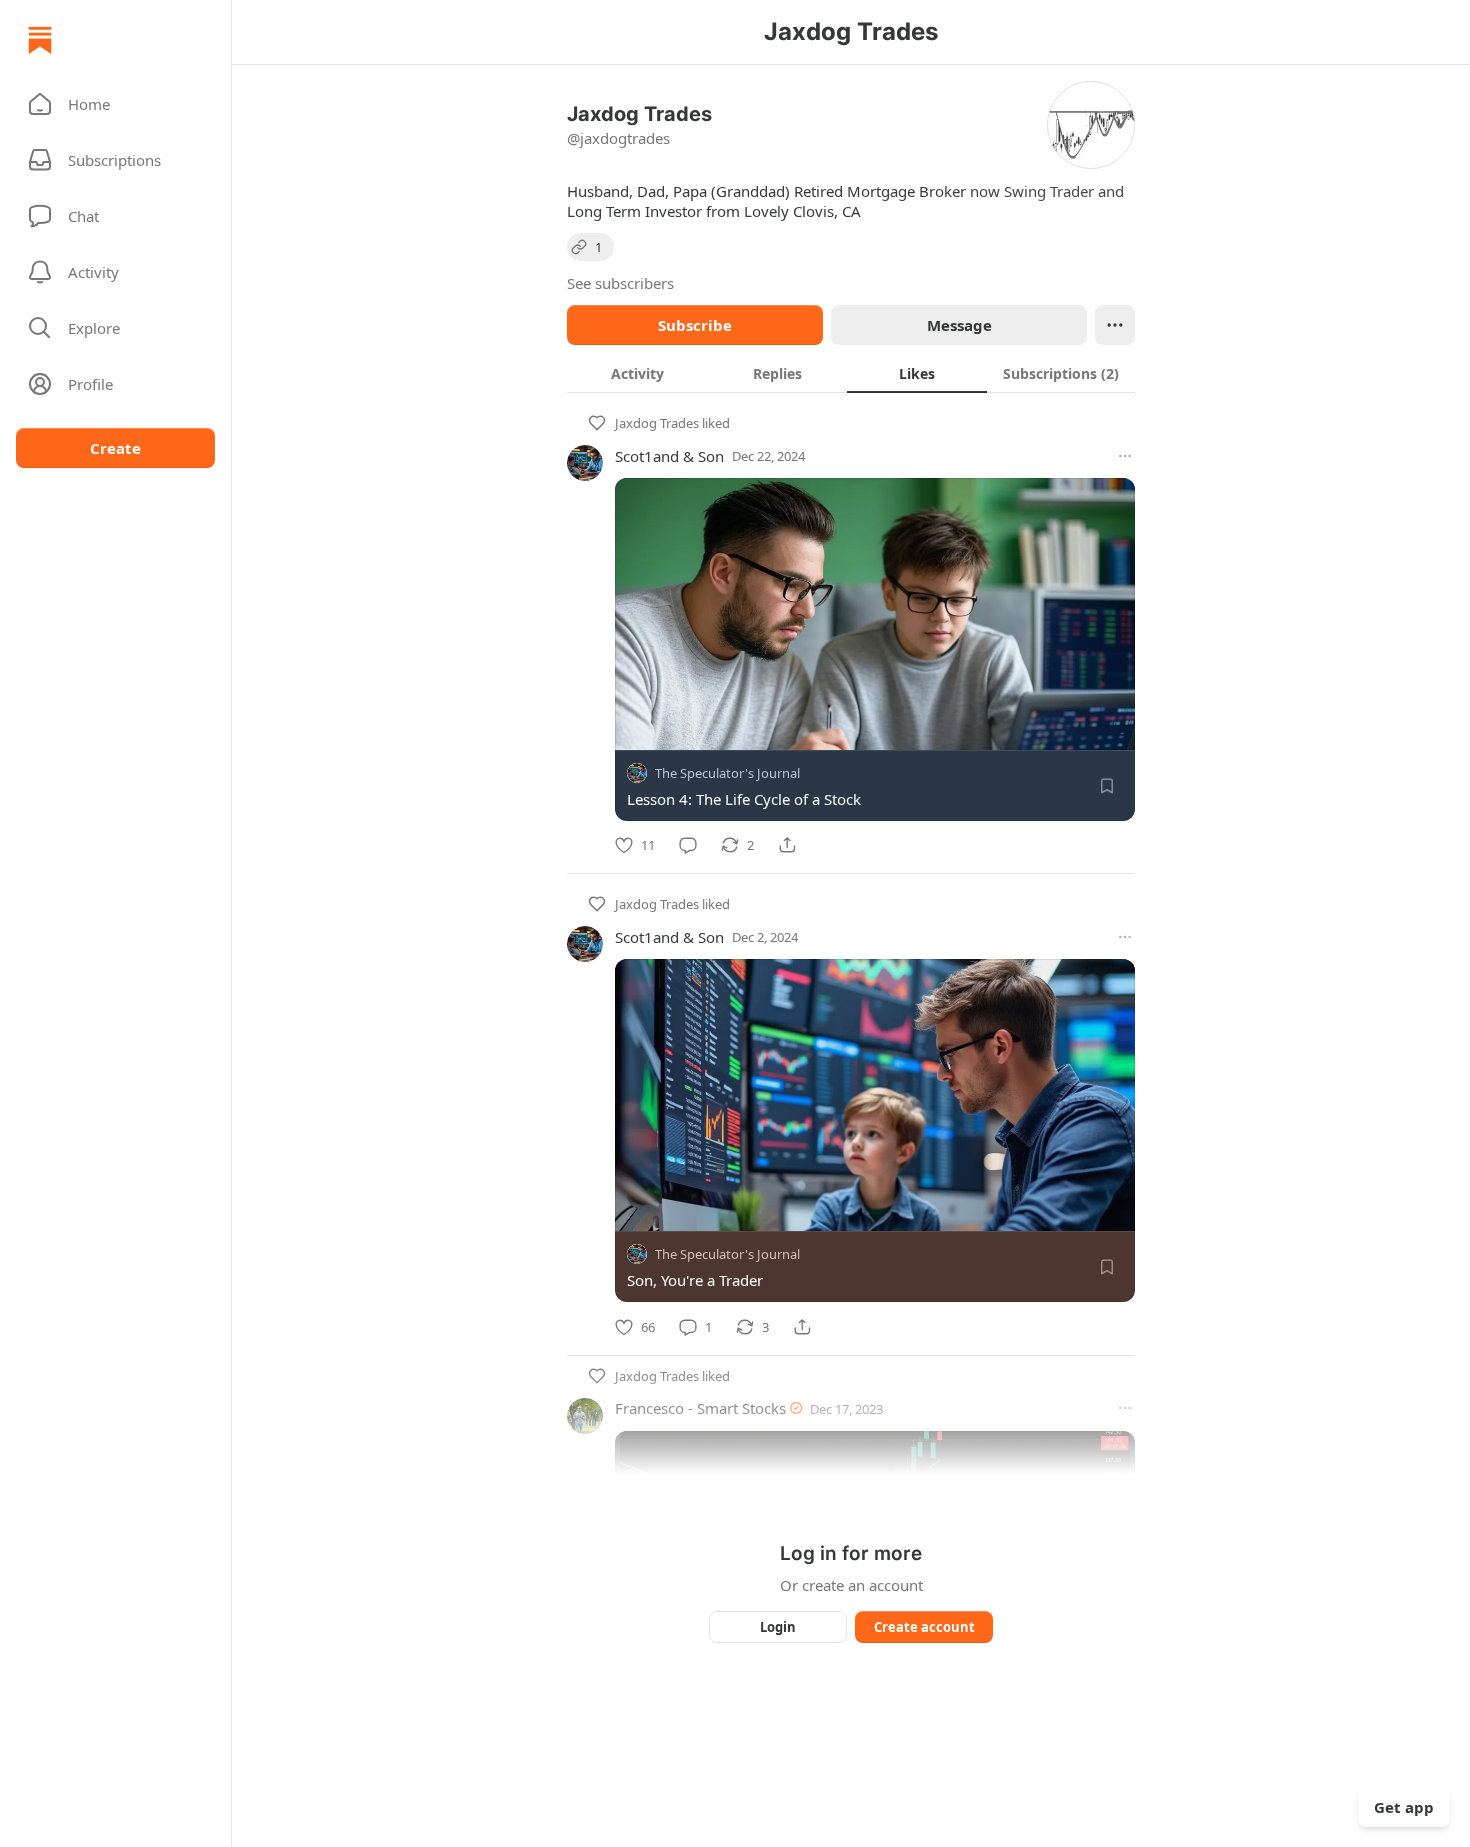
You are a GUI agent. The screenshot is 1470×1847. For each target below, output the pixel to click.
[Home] (40, 40)
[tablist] (851, 373)
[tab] (637, 373)
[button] (115, 104)
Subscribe (695, 325)
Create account (924, 1627)
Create (115, 448)
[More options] (1125, 456)
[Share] (787, 845)
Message (959, 325)
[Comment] (688, 845)
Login (778, 1627)
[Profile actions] (1115, 325)
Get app (1404, 1807)
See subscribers (620, 283)
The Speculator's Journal (727, 773)
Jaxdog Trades (657, 423)
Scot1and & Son (669, 456)
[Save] (1107, 786)
